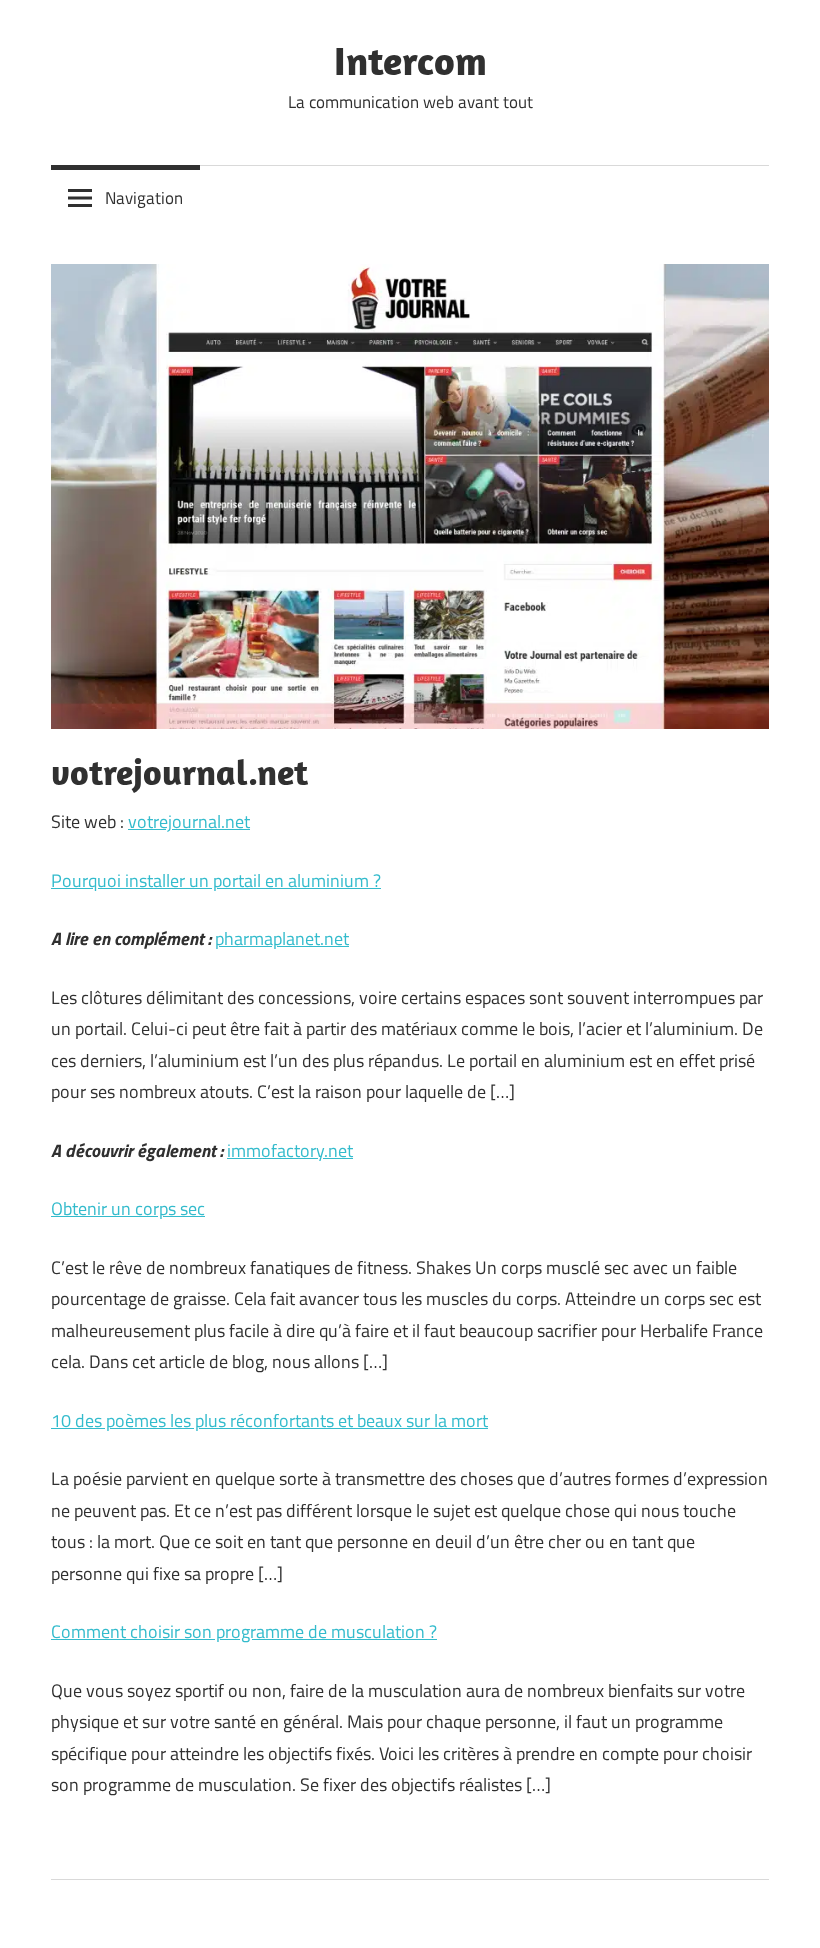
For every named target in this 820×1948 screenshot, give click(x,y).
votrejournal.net (189, 821)
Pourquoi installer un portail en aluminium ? (216, 880)
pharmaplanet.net (282, 938)
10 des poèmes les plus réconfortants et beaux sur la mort (269, 1420)
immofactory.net (290, 1150)
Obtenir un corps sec (128, 1208)
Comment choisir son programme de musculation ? (244, 1631)
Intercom (410, 60)
